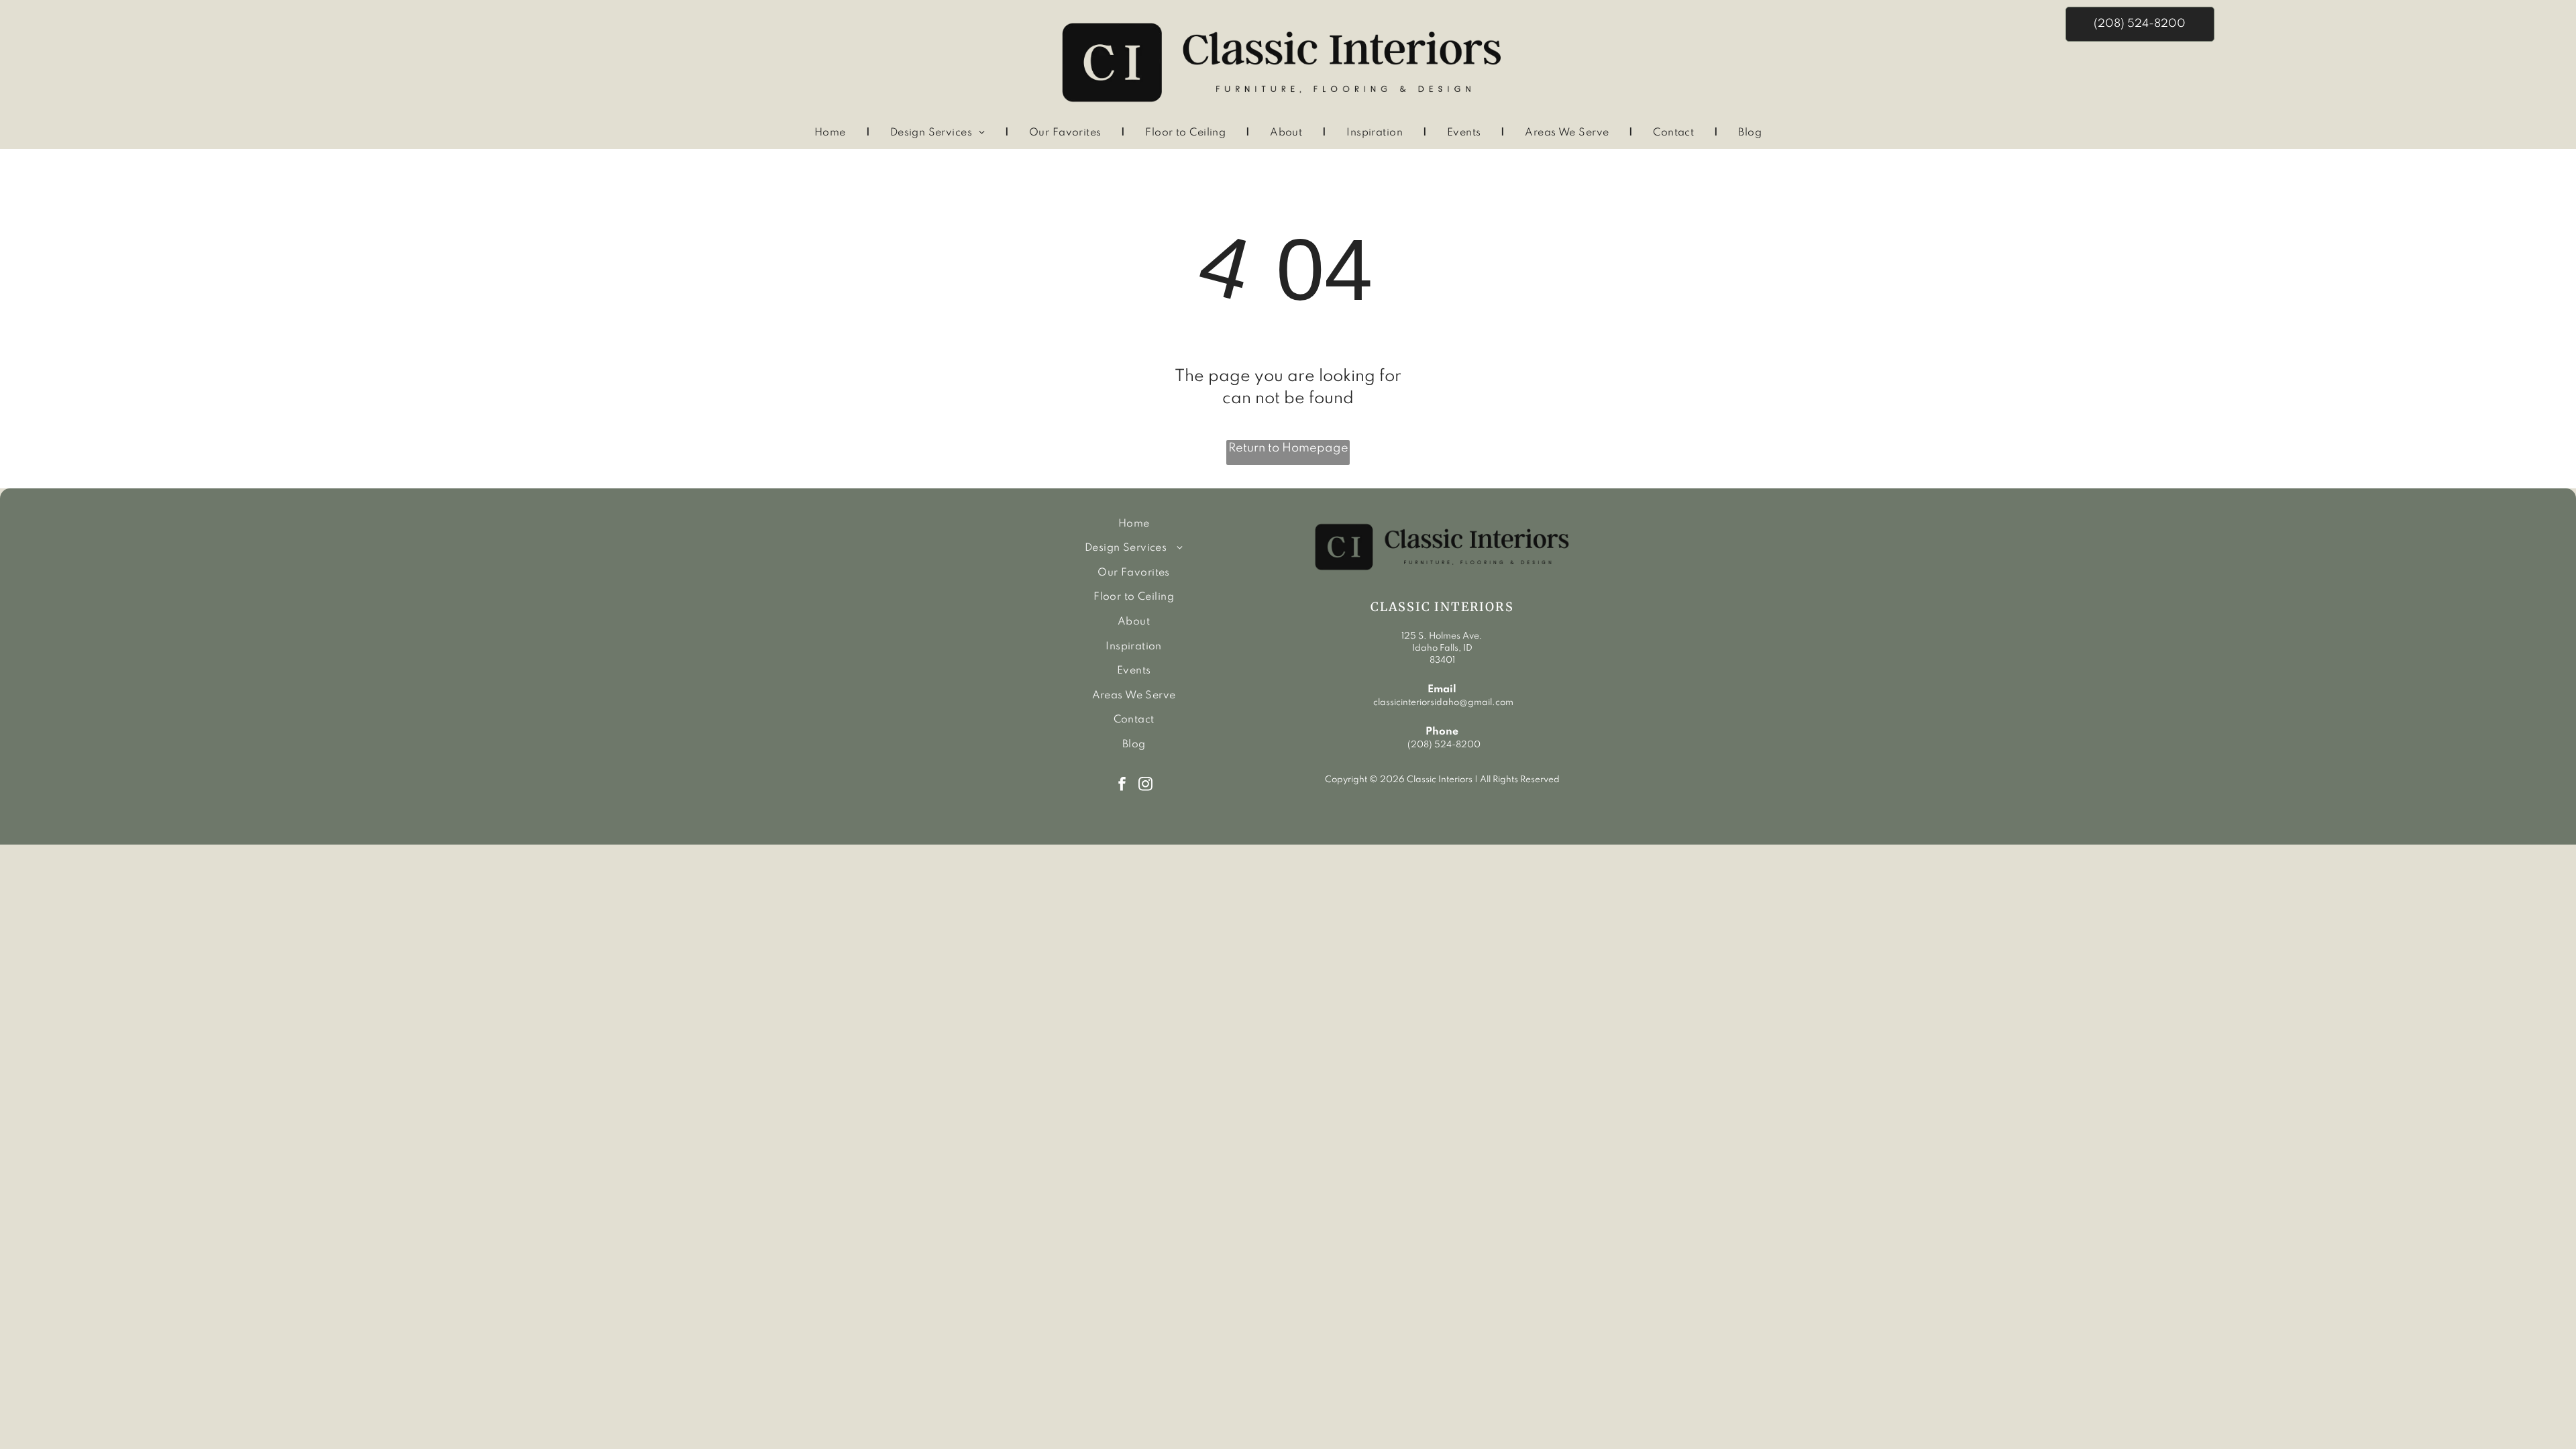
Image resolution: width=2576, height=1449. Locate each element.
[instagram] (1145, 782)
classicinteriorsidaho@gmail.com (1442, 703)
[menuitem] (832, 133)
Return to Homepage (1288, 448)
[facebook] (1122, 782)
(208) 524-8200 (1444, 745)
